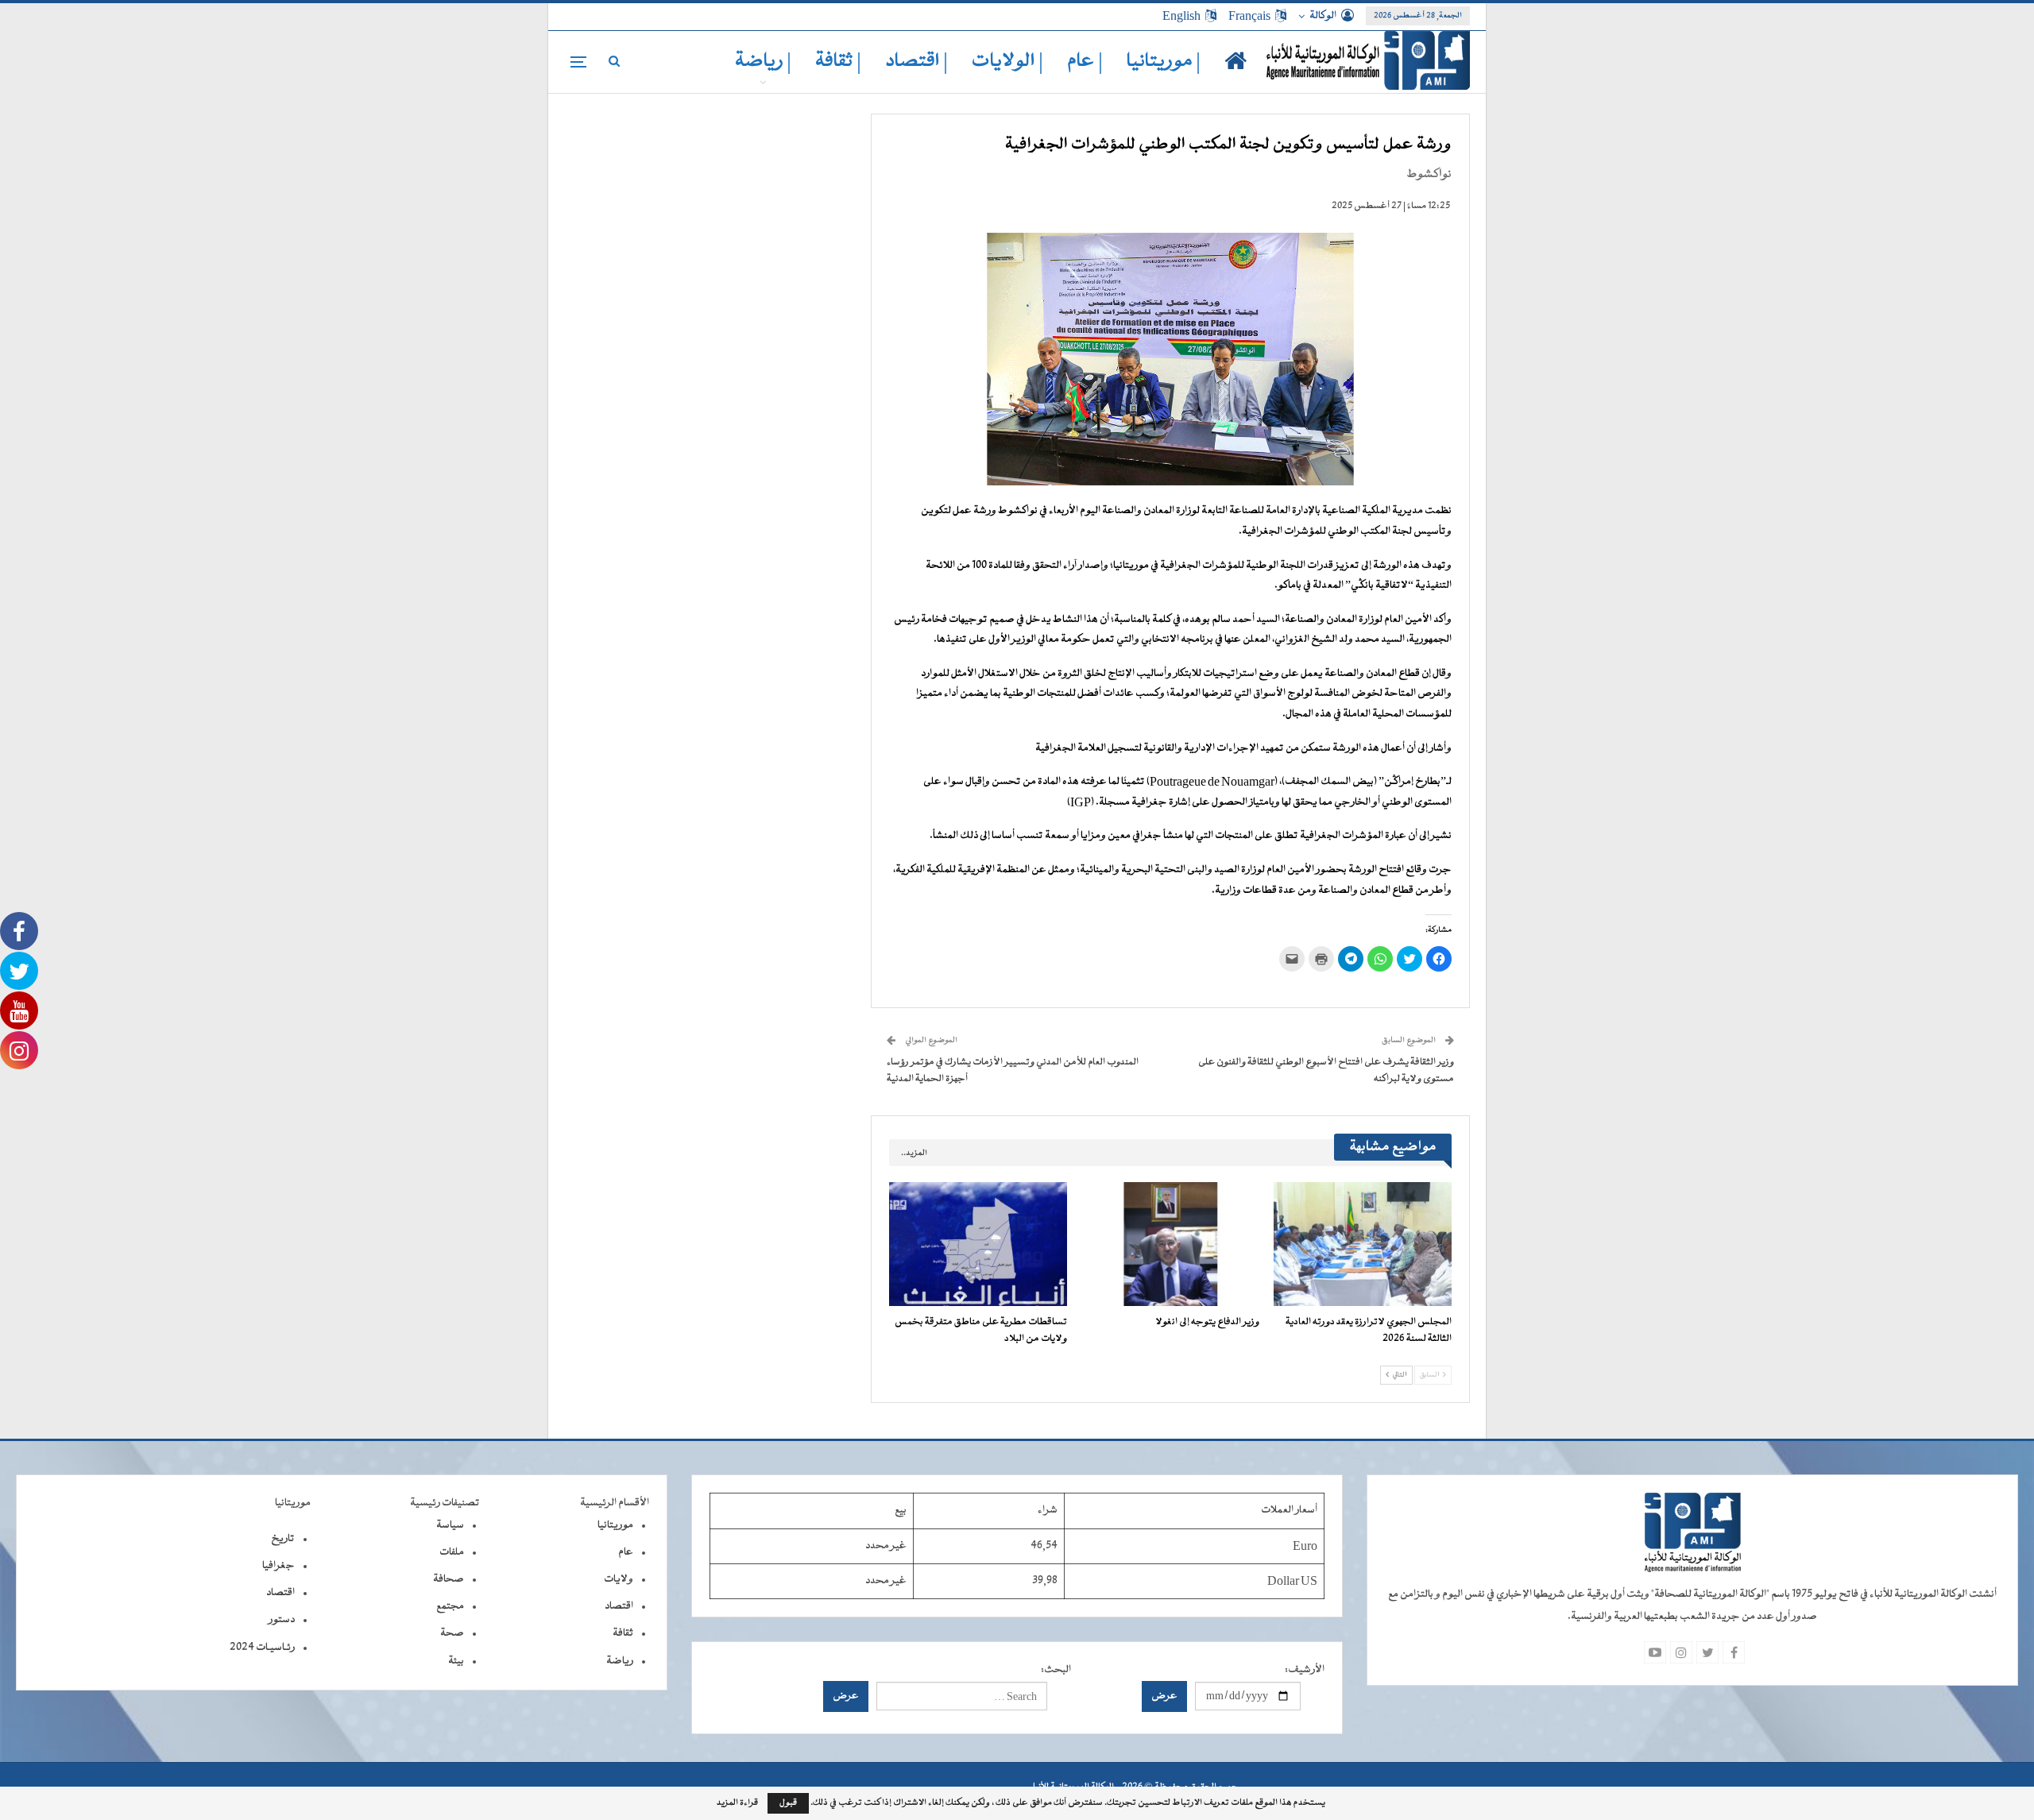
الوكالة (1323, 16)
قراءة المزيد (737, 1803)
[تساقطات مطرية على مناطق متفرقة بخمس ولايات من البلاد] (978, 1244)
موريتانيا (615, 1525)
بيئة (456, 1661)
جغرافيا (278, 1566)
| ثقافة (838, 62)
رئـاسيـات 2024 (262, 1648)
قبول (788, 1803)
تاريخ (283, 1539)
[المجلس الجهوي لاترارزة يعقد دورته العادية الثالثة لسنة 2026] (1363, 1244)
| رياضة (763, 62)
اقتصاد (619, 1606)
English (1181, 16)
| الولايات (1007, 62)
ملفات (452, 1552)
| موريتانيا (1164, 62)
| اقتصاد (916, 62)
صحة (452, 1633)
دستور (282, 1620)
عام (626, 1552)
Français (1249, 16)
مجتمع (450, 1606)
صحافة (449, 1579)
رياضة (620, 1661)
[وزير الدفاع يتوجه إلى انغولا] (1170, 1244)
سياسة (450, 1525)
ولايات (619, 1579)
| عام (1085, 62)
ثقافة (623, 1633)
